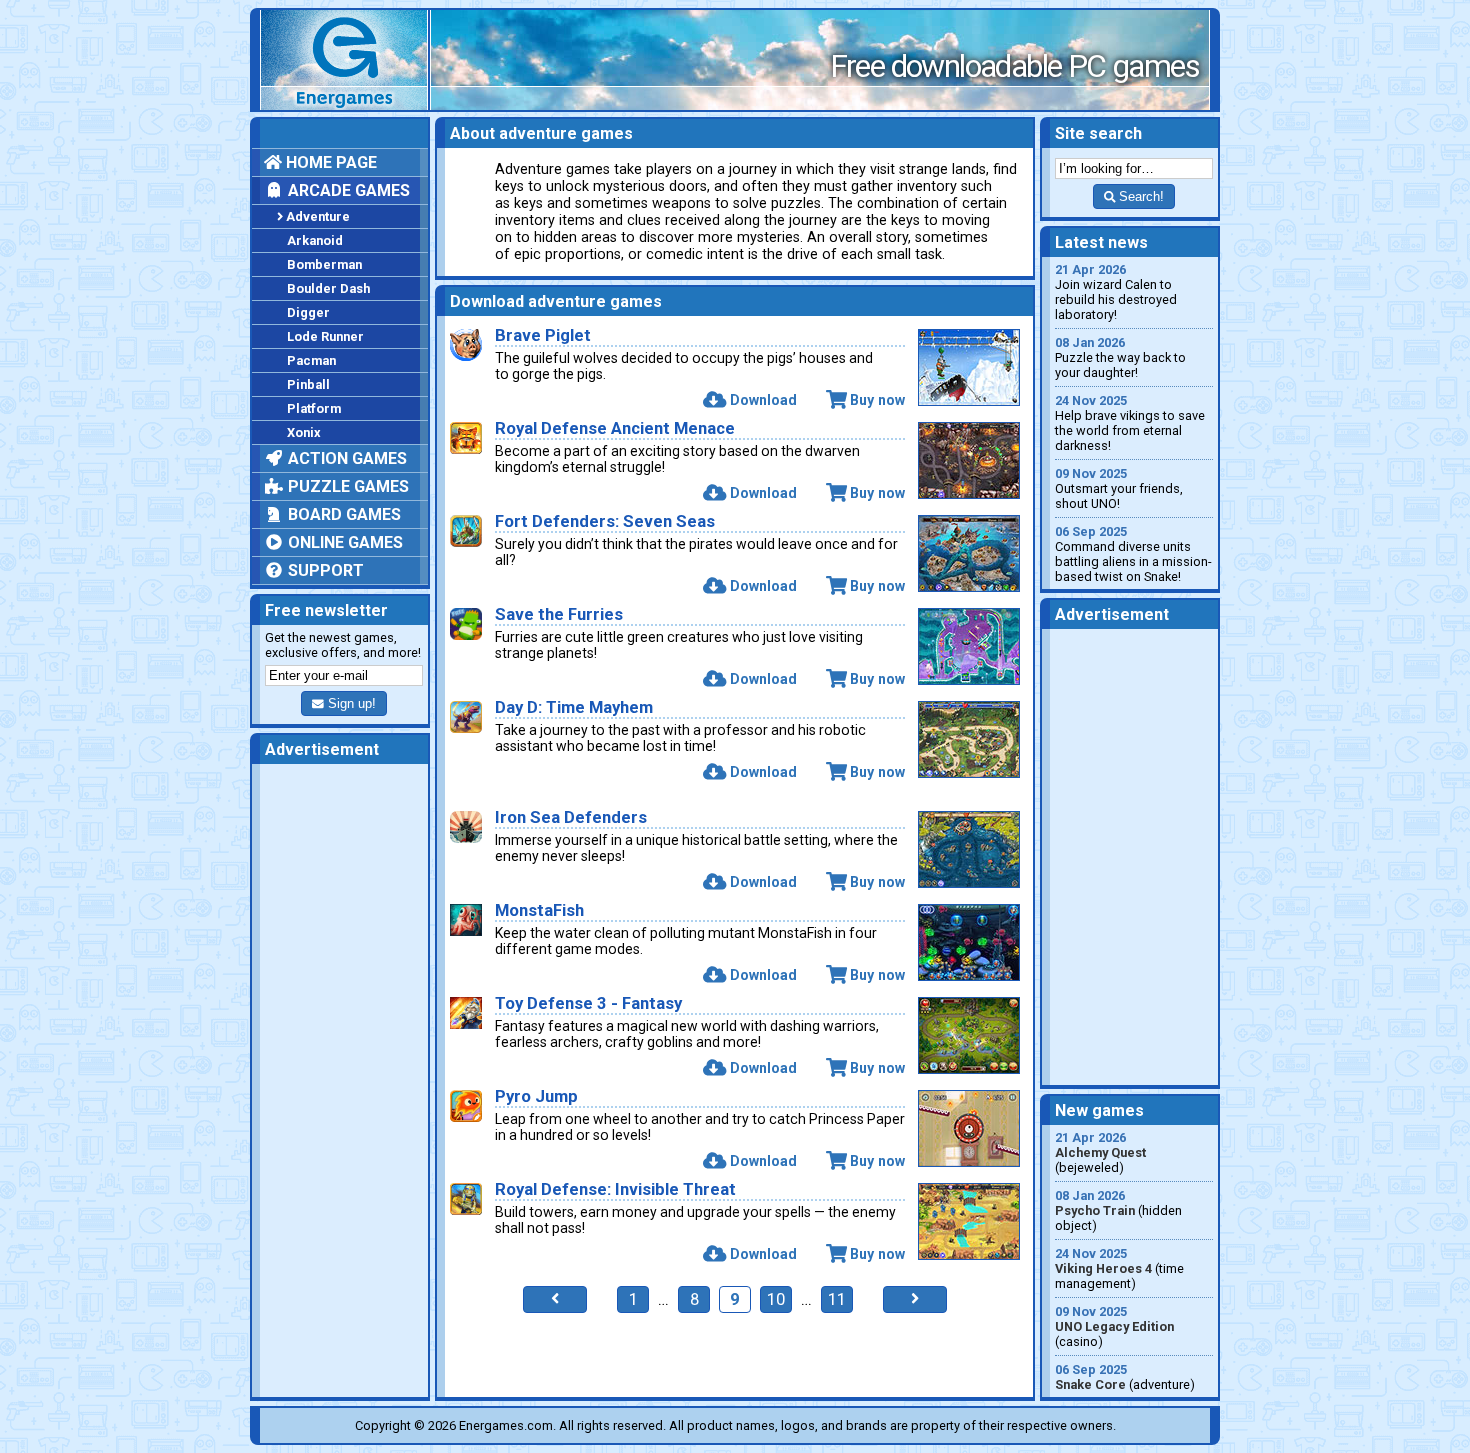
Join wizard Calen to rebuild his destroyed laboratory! (1116, 292)
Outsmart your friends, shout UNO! (1119, 488)
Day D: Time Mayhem (574, 707)
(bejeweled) (1100, 1152)
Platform (314, 408)
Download (763, 400)
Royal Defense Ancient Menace (615, 428)
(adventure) (1125, 1377)
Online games (343, 542)
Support (324, 570)
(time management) (1119, 1268)
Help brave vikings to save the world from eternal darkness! (1130, 423)
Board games (342, 514)
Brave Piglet (543, 335)
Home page (329, 162)
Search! (1139, 196)
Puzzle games (346, 486)
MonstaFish (539, 910)
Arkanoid (315, 240)
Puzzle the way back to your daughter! (1120, 357)
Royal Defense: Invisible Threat (615, 1189)
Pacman (311, 360)
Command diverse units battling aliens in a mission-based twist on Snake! (1133, 554)
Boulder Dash (328, 288)
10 (776, 1299)
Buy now (877, 400)
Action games (345, 458)
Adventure (318, 216)
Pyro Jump (536, 1096)
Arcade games (347, 190)
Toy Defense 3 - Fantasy (588, 1003)
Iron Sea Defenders (571, 817)
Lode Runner (325, 336)
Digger (308, 312)
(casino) (1114, 1326)
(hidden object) (1118, 1210)
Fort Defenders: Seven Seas (605, 521)
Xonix (304, 432)
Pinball (308, 384)
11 (837, 1299)
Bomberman (324, 264)
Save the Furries (559, 614)
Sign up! (350, 703)
